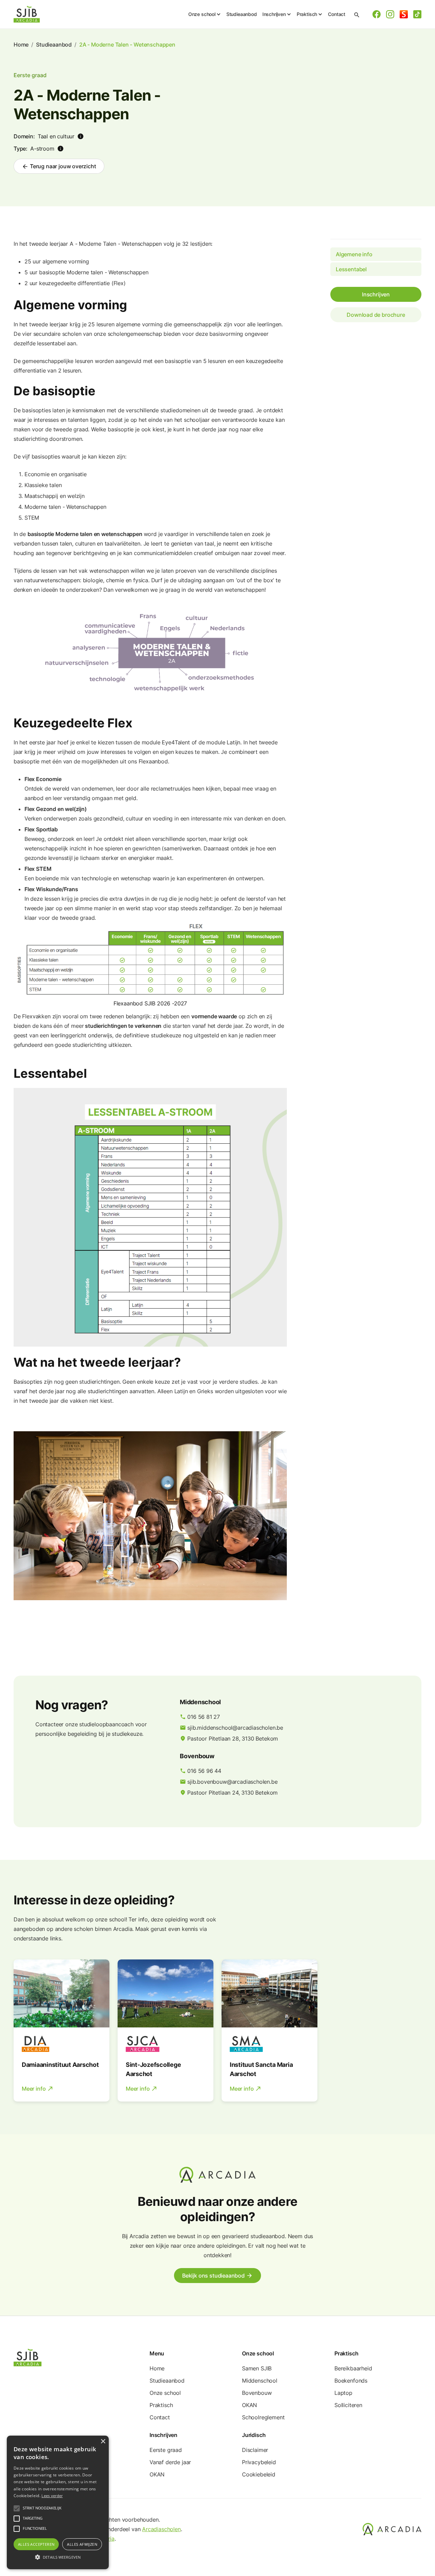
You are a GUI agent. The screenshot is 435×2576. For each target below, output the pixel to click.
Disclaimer (255, 2450)
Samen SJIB (257, 2368)
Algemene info (354, 254)
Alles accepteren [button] (36, 2544)
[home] (27, 14)
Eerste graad (166, 2450)
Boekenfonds (351, 2381)
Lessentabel (351, 269)
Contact (337, 14)
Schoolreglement (263, 2417)
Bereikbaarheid (353, 2368)
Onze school (165, 2393)
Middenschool (260, 2381)
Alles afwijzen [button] (82, 2544)
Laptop (343, 2393)
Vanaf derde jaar (170, 2462)
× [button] (103, 2442)
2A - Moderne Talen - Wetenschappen (127, 45)
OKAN (249, 2405)
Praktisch (161, 2405)
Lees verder (52, 2496)
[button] (205, 14)
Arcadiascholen (161, 2529)
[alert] (58, 2502)
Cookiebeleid (259, 2474)
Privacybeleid (259, 2462)
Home (21, 45)
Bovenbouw (257, 2393)
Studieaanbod (242, 14)
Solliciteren (348, 2405)
